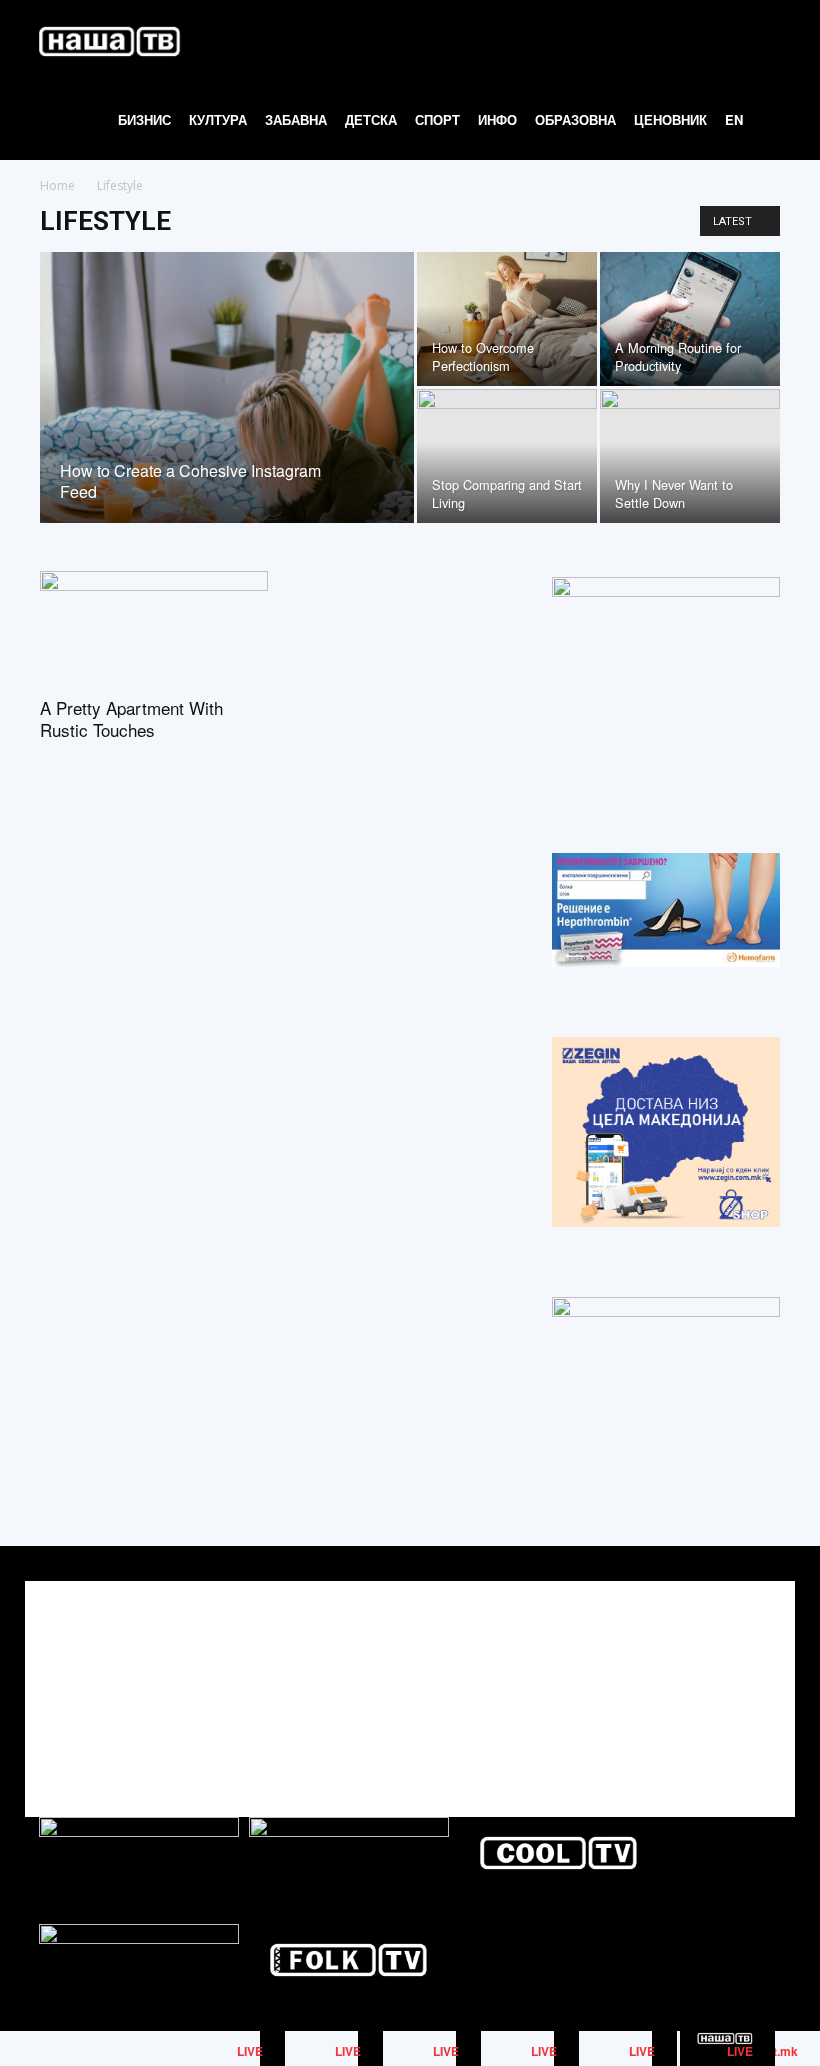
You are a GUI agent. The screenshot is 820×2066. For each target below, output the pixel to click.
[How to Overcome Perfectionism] (507, 319)
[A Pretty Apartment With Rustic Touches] (154, 627)
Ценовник (670, 119)
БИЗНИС (144, 119)
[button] (776, 40)
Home (57, 185)
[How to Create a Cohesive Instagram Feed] (227, 414)
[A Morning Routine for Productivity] (690, 319)
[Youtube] (763, 1681)
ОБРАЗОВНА (575, 119)
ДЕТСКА (371, 119)
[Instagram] (718, 1681)
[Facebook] (673, 1681)
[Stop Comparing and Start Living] (507, 456)
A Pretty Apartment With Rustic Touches (131, 718)
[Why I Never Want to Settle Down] (690, 456)
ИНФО (497, 119)
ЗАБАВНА (296, 119)
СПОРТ (437, 119)
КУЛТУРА (218, 119)
